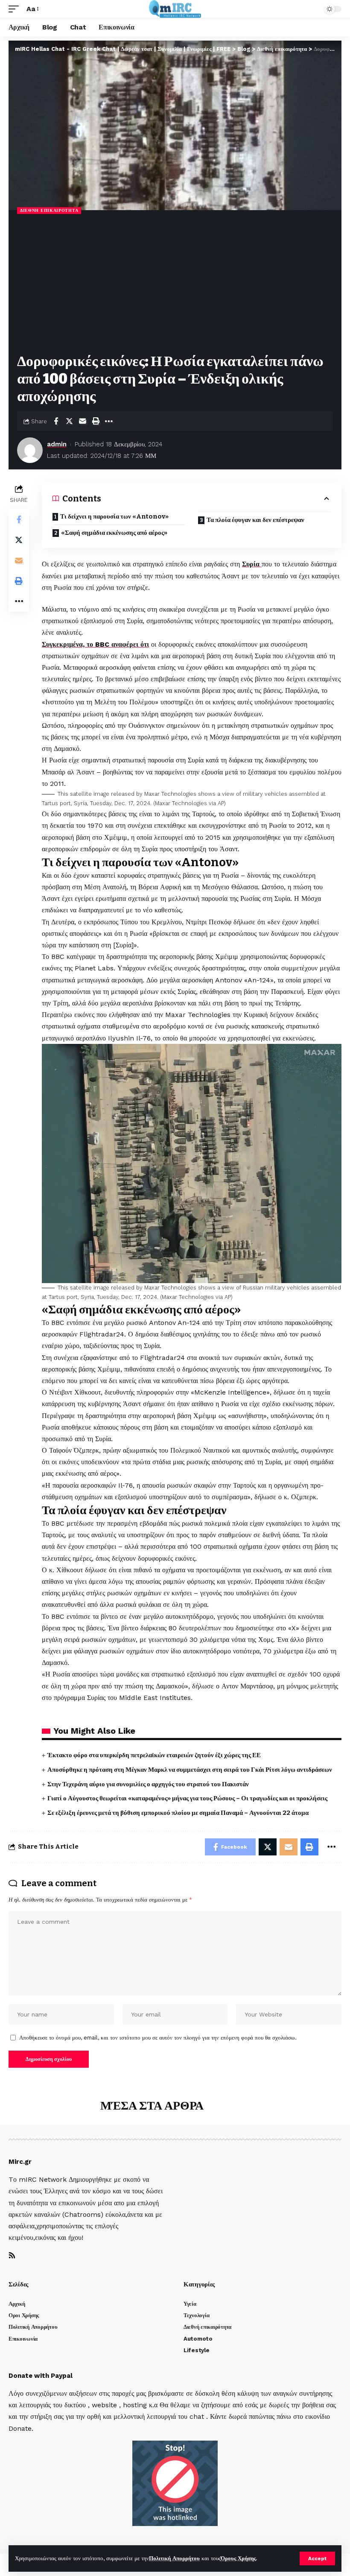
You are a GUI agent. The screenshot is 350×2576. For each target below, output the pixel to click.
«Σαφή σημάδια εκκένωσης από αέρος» (114, 533)
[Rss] (12, 2256)
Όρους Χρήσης (238, 2558)
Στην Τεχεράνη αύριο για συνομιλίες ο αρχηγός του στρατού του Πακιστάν (148, 1784)
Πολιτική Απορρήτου (174, 2558)
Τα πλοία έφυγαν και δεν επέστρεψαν (255, 520)
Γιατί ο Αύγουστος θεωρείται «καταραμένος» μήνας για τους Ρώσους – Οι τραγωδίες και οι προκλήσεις (187, 1798)
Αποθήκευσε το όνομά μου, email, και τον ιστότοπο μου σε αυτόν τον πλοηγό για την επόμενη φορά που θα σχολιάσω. (158, 2038)
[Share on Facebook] (56, 421)
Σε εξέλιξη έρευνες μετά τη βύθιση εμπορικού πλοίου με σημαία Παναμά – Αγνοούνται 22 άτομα (178, 1813)
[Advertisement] (175, 284)
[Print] (96, 421)
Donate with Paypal (41, 2376)
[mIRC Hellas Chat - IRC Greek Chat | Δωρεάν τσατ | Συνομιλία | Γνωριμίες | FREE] (175, 9)
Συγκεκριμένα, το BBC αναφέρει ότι (95, 644)
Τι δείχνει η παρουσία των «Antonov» (114, 516)
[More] (109, 421)
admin (57, 444)
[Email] (82, 421)
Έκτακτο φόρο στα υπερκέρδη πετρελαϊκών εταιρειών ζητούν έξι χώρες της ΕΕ (154, 1755)
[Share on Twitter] (69, 421)
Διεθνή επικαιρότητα (49, 210)
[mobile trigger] (16, 9)
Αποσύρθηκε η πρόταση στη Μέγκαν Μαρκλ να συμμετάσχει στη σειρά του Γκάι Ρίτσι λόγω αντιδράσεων (190, 1770)
